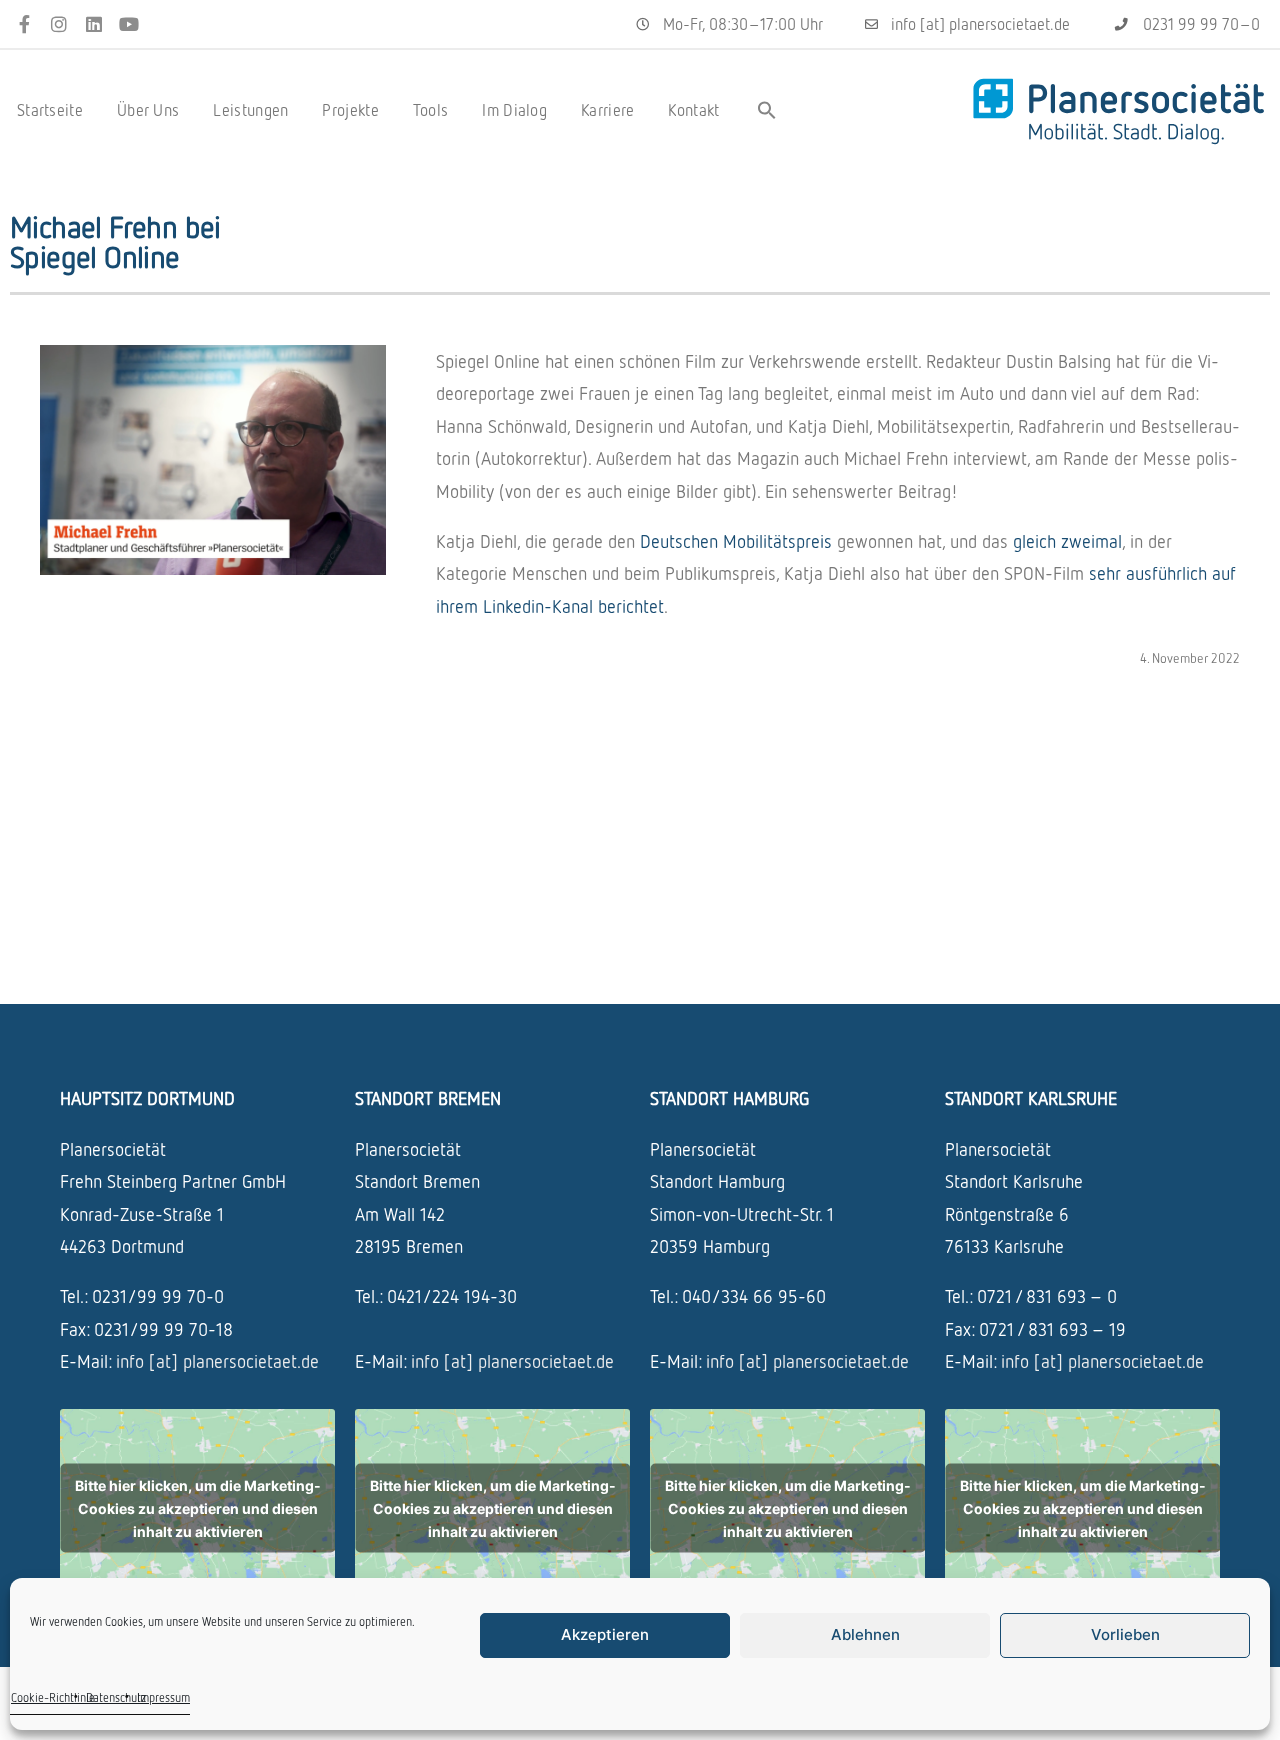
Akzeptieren (605, 1634)
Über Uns (148, 110)
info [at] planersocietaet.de (217, 1361)
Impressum (163, 1697)
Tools (431, 110)
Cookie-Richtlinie (53, 1697)
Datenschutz (116, 1697)
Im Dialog (514, 110)
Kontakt (693, 110)
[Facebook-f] (24, 24)
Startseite (50, 110)
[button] (767, 110)
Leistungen (250, 110)
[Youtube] (128, 24)
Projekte (350, 110)
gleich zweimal (1067, 541)
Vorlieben (1125, 1634)
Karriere (607, 110)
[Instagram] (59, 24)
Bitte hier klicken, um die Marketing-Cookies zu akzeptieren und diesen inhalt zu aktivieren (198, 1507)
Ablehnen (865, 1634)
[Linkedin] (94, 24)
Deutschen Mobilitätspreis (736, 541)
